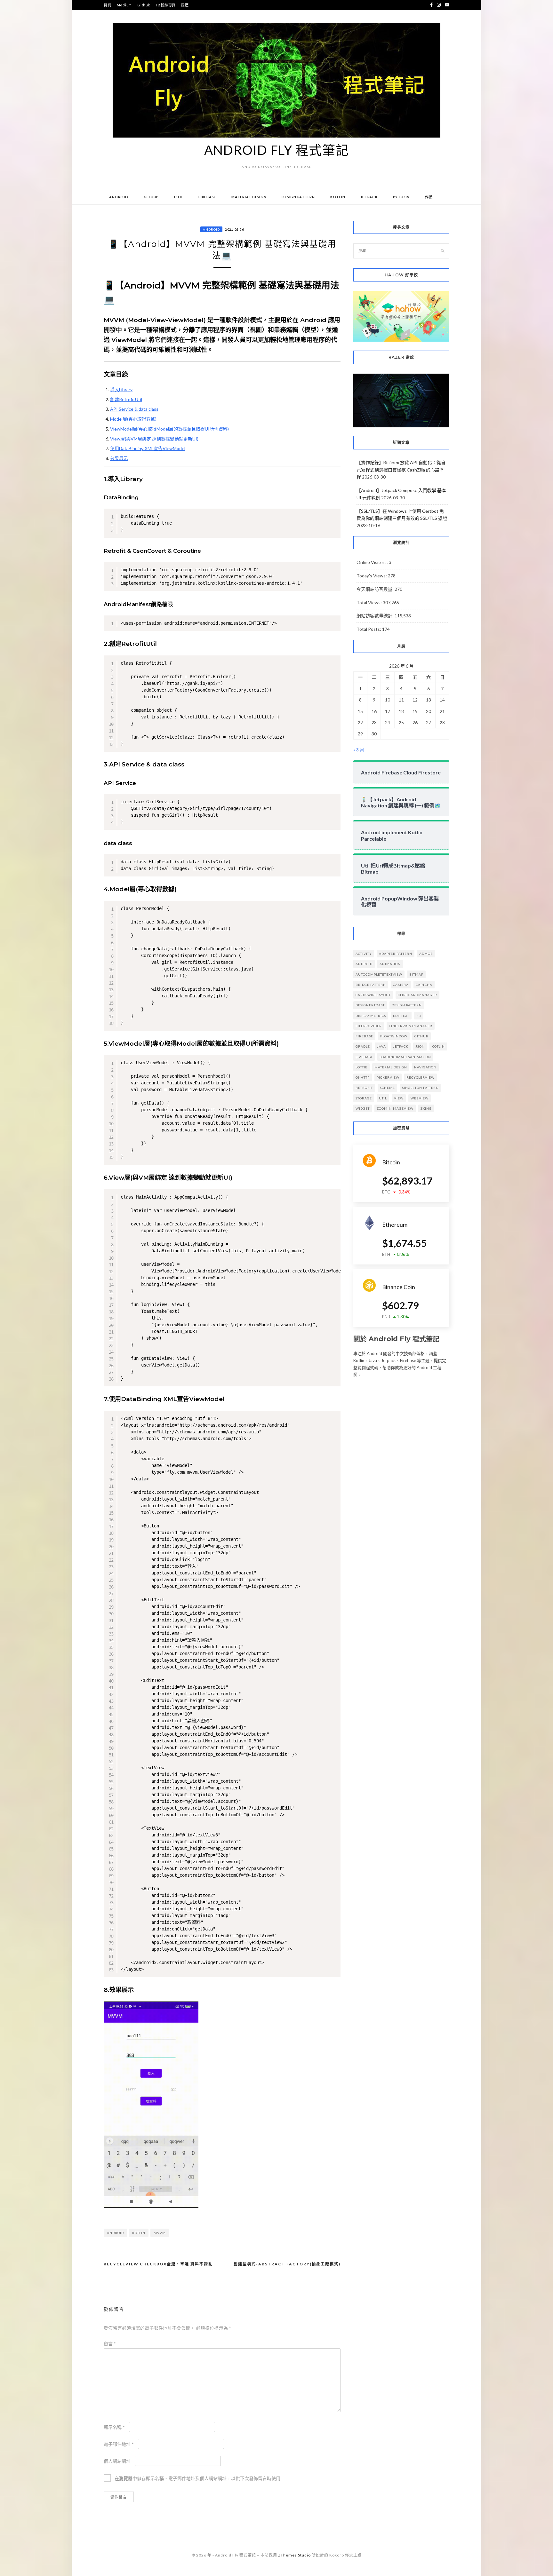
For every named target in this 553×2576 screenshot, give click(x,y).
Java (381, 1046)
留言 (110, 2344)
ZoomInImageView (395, 1108)
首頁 (108, 5)
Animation (390, 964)
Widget (363, 1108)
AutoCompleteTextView (379, 974)
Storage (364, 1098)
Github (144, 5)
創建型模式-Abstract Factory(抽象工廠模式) (287, 2264)
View (399, 1098)
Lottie (361, 1067)
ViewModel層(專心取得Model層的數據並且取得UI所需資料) (169, 429)
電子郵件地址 (119, 2444)
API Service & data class (134, 409)
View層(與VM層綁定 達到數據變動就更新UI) (154, 439)
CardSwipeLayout (373, 995)
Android (119, 197)
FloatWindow (394, 1036)
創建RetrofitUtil (126, 399)
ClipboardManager (417, 995)
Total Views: (370, 602)
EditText (401, 1016)
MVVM (160, 2233)
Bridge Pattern (371, 985)
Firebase (207, 197)
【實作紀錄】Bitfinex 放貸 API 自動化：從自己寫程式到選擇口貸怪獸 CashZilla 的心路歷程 (401, 470)
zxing (426, 1108)
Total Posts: (369, 629)
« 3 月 (359, 750)
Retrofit (364, 1088)
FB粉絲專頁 (166, 5)
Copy (334, 514)
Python (401, 197)
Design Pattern (298, 197)
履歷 (185, 5)
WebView (420, 1098)
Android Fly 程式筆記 (277, 150)
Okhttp (363, 1077)
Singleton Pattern (420, 1088)
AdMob (426, 954)
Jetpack (369, 197)
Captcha (424, 985)
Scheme (387, 1088)
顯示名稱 (114, 2427)
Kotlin (338, 197)
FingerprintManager (411, 1026)
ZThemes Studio (294, 2555)
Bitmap (416, 974)
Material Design (249, 197)
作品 (429, 197)
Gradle (363, 1046)
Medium (124, 5)
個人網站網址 (117, 2461)
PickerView (388, 1077)
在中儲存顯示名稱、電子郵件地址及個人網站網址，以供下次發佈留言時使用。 (200, 2478)
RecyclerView (421, 1077)
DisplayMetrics (371, 1016)
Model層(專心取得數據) (133, 419)
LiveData (364, 1057)
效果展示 (119, 458)
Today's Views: (372, 576)
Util (179, 197)
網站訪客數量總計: (376, 616)
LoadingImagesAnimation (405, 1057)
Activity (364, 954)
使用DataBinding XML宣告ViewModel (148, 448)
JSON (420, 1046)
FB (419, 1016)
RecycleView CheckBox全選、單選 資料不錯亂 (158, 2264)
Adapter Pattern (396, 954)
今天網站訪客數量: (376, 589)
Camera (401, 985)
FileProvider (369, 1026)
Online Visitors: (373, 562)
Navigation (425, 1067)
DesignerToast (370, 1005)
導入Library (121, 389)
